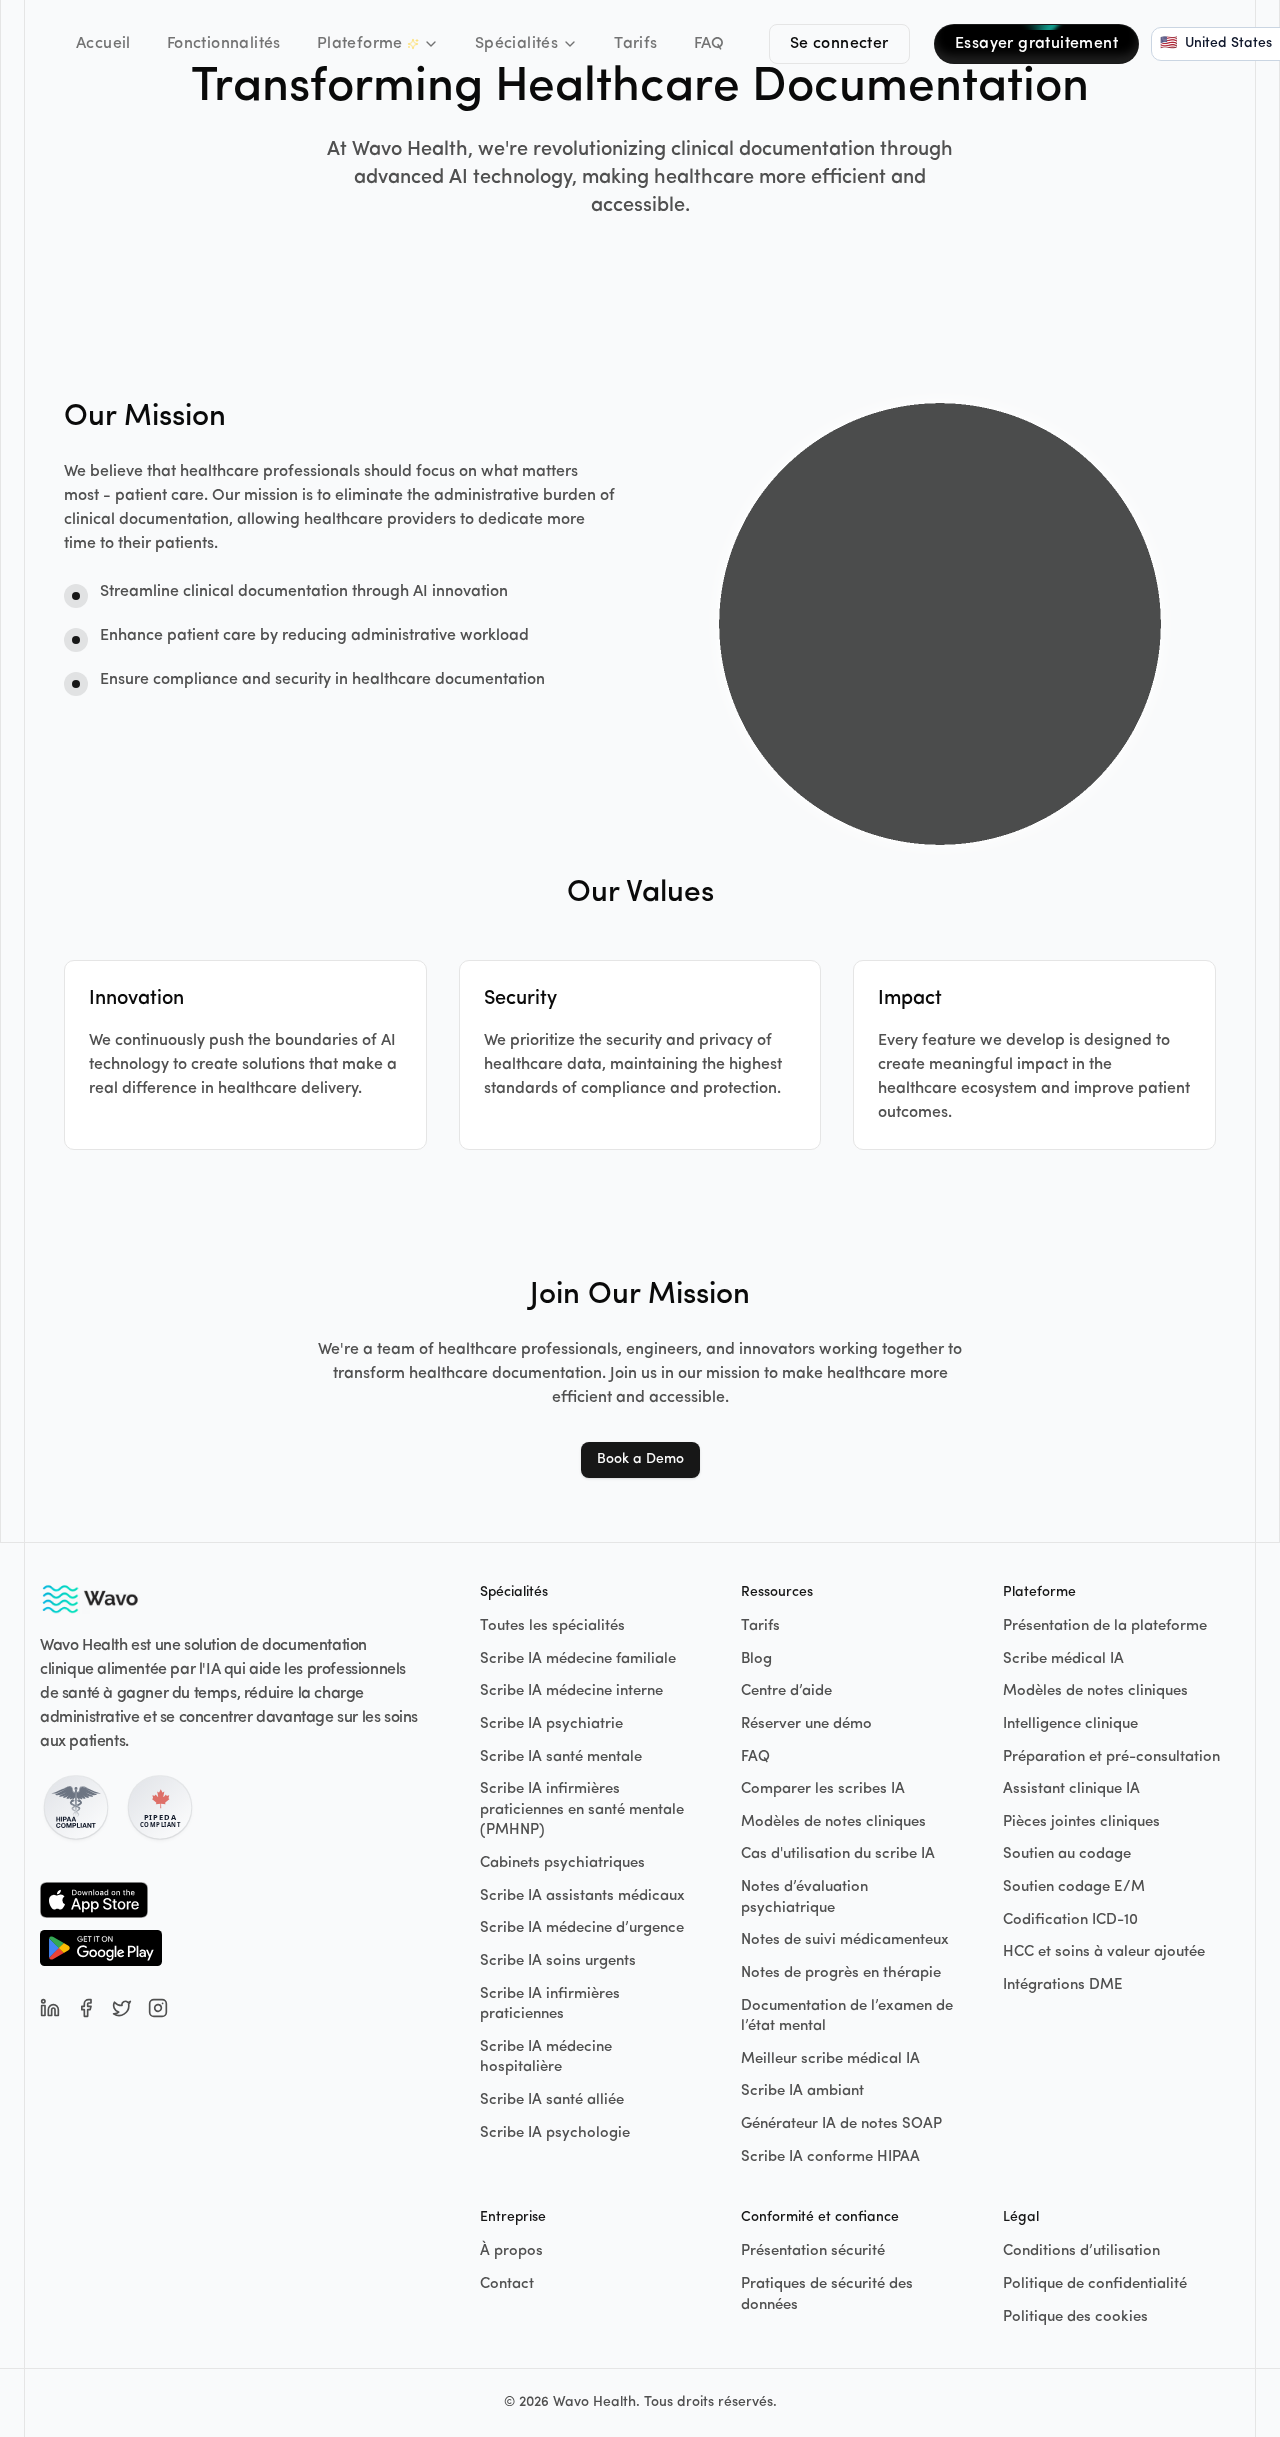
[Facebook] (86, 2008)
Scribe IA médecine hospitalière (546, 2058)
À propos (511, 2251)
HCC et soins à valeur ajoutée (1104, 1952)
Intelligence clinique (1070, 1724)
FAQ (709, 44)
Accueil (103, 44)
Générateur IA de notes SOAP (841, 2124)
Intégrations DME (1063, 1985)
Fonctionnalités (224, 44)
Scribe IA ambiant (802, 2091)
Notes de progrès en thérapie (841, 1973)
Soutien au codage (1067, 1854)
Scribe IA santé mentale (561, 1757)
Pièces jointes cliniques (1081, 1822)
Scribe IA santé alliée (552, 2100)
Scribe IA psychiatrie (551, 1724)
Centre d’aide (786, 1691)
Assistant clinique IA (1071, 1789)
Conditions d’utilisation (1081, 2251)
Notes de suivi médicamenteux (845, 1940)
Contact (507, 2284)
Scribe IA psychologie (555, 2133)
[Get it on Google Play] (101, 1948)
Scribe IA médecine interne (571, 1691)
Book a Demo (640, 1459)
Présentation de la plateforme (1105, 1626)
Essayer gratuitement (1036, 44)
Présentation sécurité (813, 2251)
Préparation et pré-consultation (1111, 1757)
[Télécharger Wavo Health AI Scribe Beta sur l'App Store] (101, 1900)
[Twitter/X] (122, 2008)
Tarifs (635, 44)
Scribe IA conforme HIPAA (830, 2157)
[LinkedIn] (50, 2008)
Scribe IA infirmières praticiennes (550, 2005)
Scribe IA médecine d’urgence (582, 1928)
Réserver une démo (806, 1724)
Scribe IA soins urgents (558, 1961)
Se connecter (839, 44)
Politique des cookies (1075, 2317)
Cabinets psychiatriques (562, 1863)
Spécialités (516, 44)
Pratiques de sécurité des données (827, 2295)
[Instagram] (158, 2008)
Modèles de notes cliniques (833, 1822)
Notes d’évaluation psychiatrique (804, 1898)
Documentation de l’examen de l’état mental (847, 2017)
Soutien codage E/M (1074, 1887)
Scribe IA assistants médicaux (582, 1896)
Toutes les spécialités (552, 1626)
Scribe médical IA (1063, 1659)
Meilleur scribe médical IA (830, 2059)
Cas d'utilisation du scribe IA (838, 1854)
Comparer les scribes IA (823, 1789)
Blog (756, 1659)
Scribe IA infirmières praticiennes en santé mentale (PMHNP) (582, 1810)
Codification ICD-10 (1070, 1920)
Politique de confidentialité (1095, 2284)
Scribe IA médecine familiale (578, 1659)
